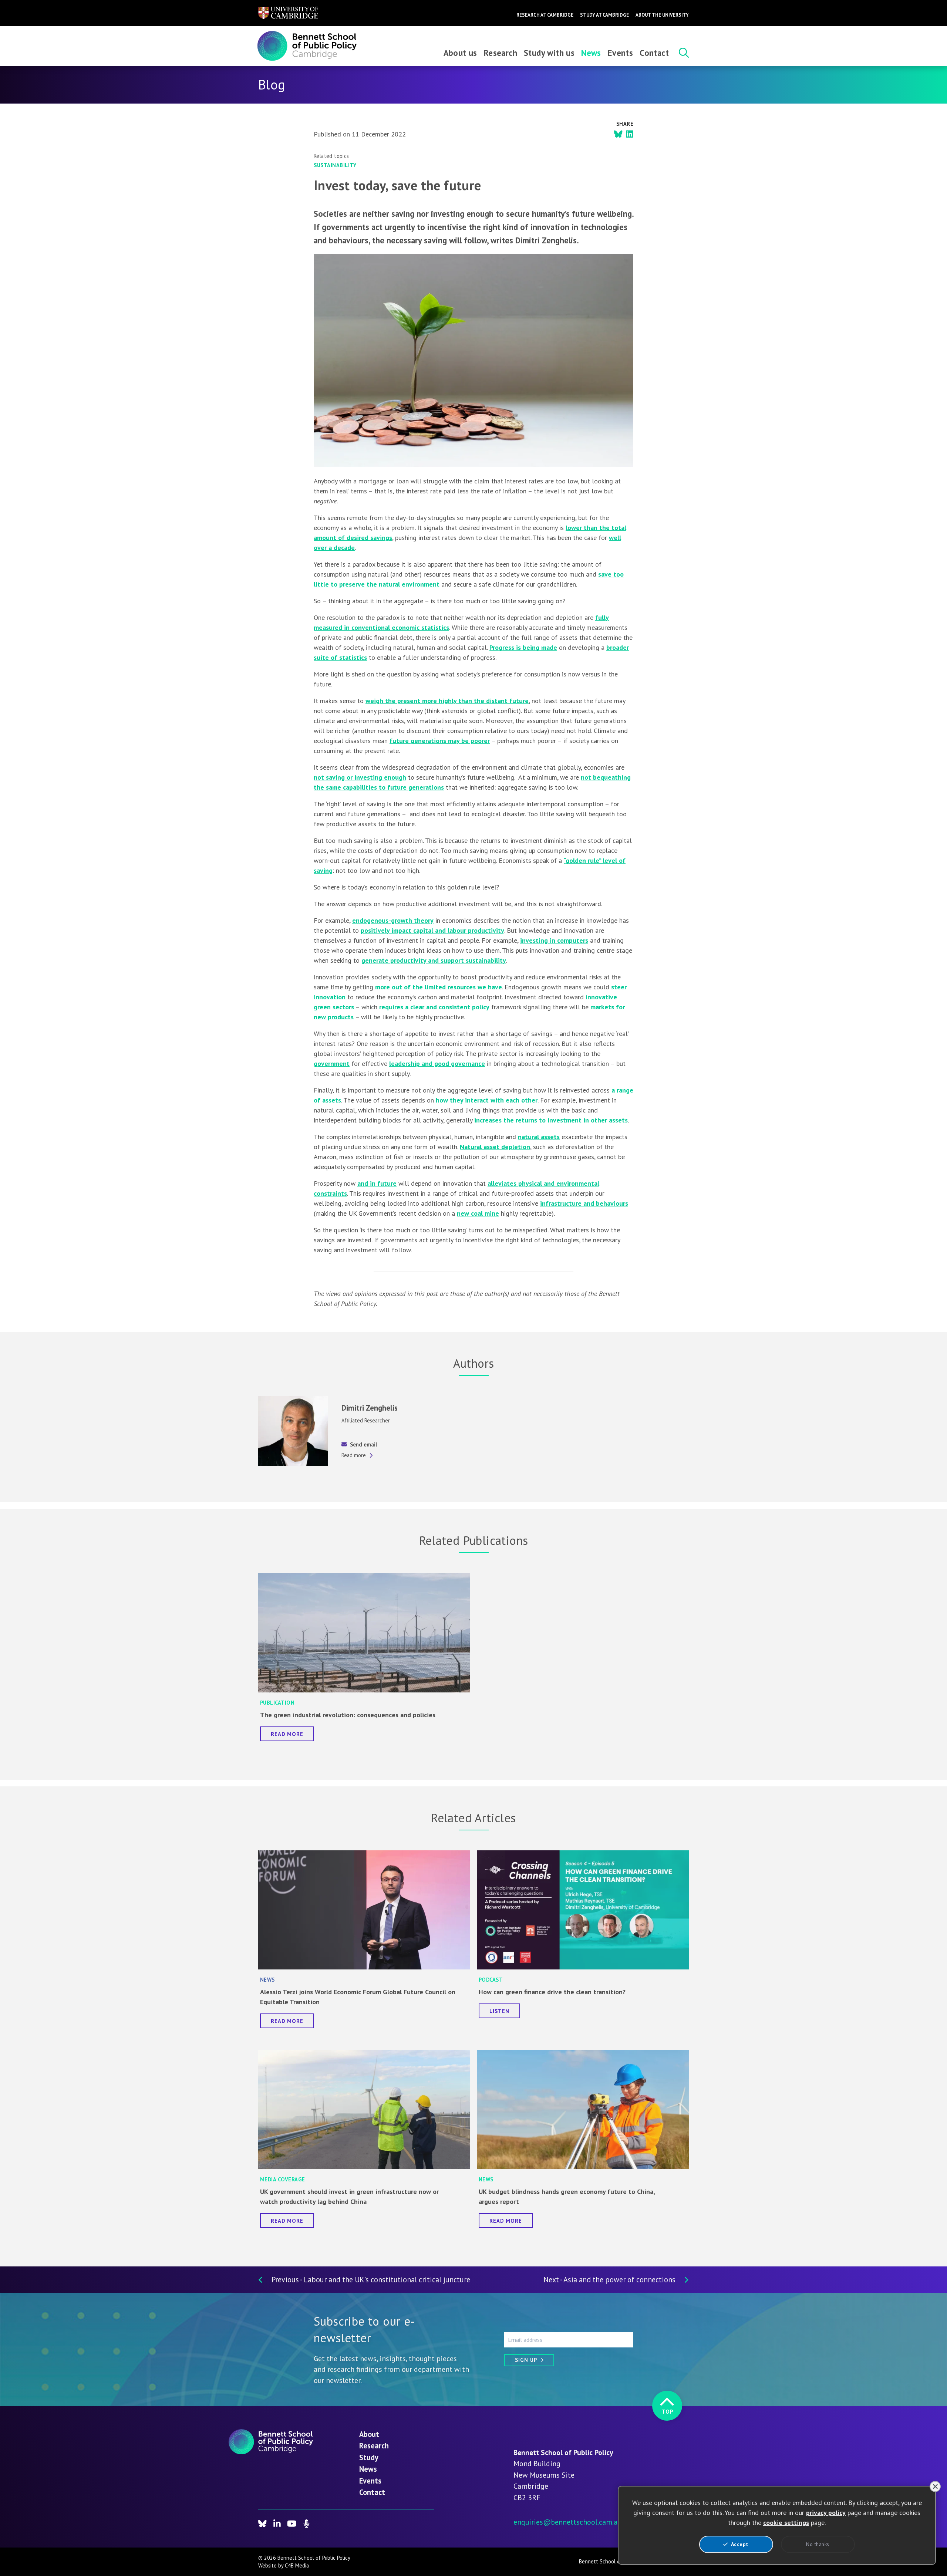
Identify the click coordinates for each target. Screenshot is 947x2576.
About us (460, 53)
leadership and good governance (437, 1064)
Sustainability (335, 165)
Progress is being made (523, 647)
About (369, 2434)
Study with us (549, 53)
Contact (654, 53)
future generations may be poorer (440, 741)
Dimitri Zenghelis (370, 1408)
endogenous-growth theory (393, 920)
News (591, 53)
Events (620, 53)
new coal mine (478, 1213)
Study (369, 2457)
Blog (272, 85)
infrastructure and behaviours (584, 1203)
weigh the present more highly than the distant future (447, 701)
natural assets (539, 1137)
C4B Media (297, 2565)
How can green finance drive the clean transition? (552, 1992)
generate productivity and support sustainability (434, 960)
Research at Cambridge (545, 15)
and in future (377, 1183)
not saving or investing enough (360, 777)
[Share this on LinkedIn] (630, 134)
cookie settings (786, 2523)
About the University (662, 15)
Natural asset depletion (495, 1147)
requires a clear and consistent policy (434, 1007)
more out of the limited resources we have (439, 987)
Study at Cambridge (604, 15)
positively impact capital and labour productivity (432, 930)
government (332, 1064)
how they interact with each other (487, 1100)
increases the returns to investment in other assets (551, 1120)
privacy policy (826, 2513)
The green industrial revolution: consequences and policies (348, 1715)
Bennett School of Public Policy (615, 2561)
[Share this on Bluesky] (618, 134)
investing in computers (554, 940)
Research (501, 53)
